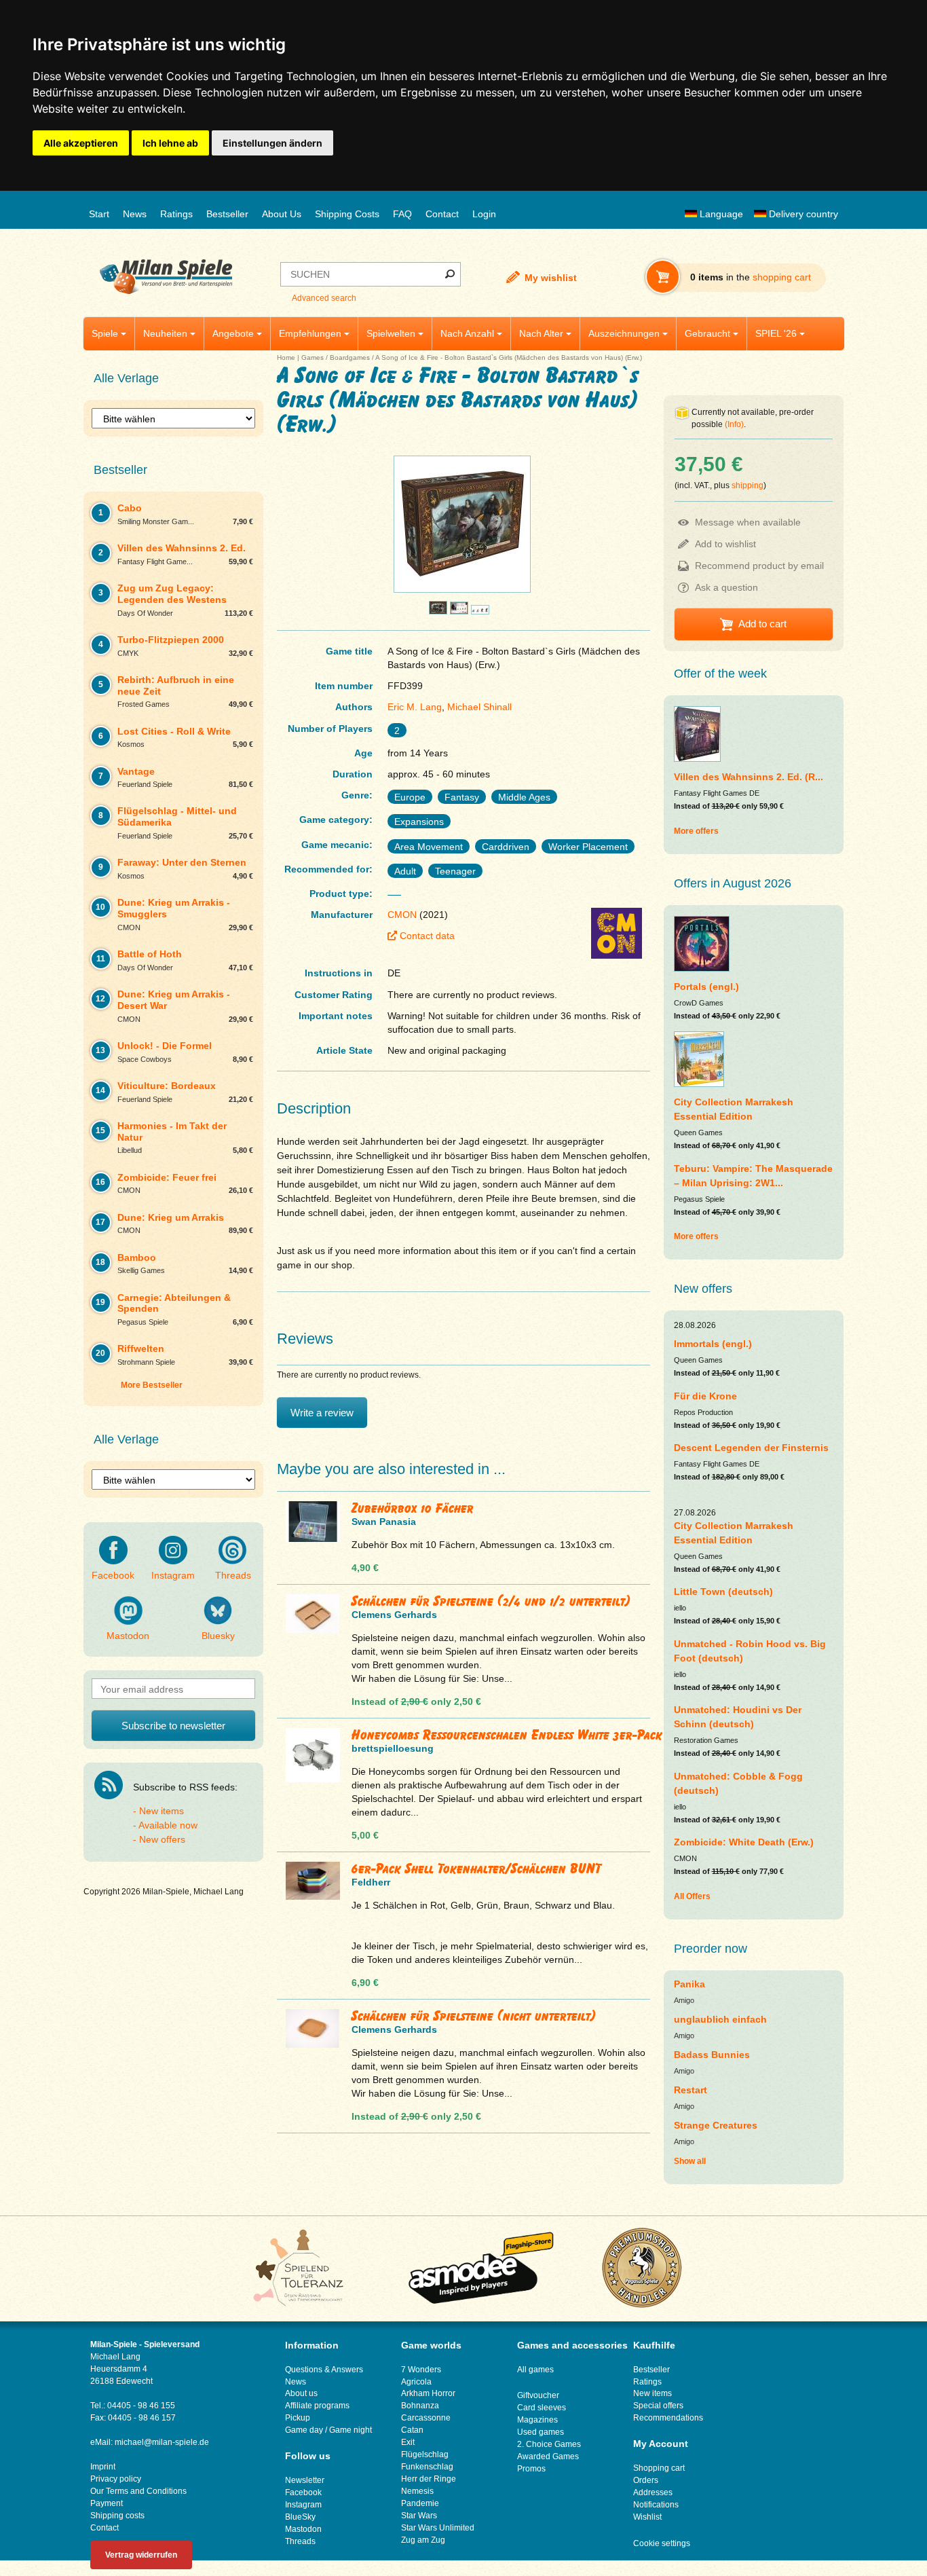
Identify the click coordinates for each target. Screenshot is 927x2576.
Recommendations (668, 2418)
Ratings (176, 214)
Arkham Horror (428, 2393)
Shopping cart (659, 2468)
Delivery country (802, 214)
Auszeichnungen (624, 333)
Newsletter (305, 2480)
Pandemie (420, 2503)
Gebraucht (707, 333)
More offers (696, 831)
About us (301, 2393)
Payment (107, 2503)
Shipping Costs (347, 214)
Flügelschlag (425, 2454)
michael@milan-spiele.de (162, 2442)
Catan (412, 2430)
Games (313, 357)
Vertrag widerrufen (141, 2555)
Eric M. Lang (415, 707)
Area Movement (429, 847)
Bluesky (218, 1636)
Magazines (537, 2420)
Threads (233, 1575)
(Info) (734, 424)
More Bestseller (152, 1385)
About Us (282, 214)
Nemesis (417, 2491)
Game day (304, 2430)
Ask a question (726, 587)
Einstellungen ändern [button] (272, 143)
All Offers (692, 1896)
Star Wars (419, 2516)
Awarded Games (548, 2457)
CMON (402, 915)
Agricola (416, 2382)
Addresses (653, 2492)
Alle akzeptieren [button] (81, 143)
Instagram (173, 1575)
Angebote (233, 333)
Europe (410, 797)
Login (484, 214)
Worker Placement (588, 847)
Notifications (656, 2505)
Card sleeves (542, 2408)
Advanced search (324, 298)
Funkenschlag (427, 2467)
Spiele (105, 333)
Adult (405, 871)
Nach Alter (541, 333)
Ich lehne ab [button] (170, 143)
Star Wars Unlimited (438, 2528)
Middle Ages (524, 797)
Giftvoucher (538, 2395)
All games (535, 2370)
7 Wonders (421, 2370)
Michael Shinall (479, 707)
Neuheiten (165, 333)
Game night (351, 2430)
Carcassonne (426, 2418)
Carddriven (506, 847)
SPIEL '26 (776, 333)
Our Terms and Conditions (138, 2491)
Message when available (748, 522)
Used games (541, 2432)
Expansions (419, 822)
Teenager (455, 871)
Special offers (658, 2406)
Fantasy (462, 797)
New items (162, 1811)
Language (720, 214)
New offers (162, 1839)
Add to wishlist (725, 544)
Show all (690, 2161)
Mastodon (128, 1636)
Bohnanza (420, 2406)
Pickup (298, 2418)
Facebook (113, 1575)
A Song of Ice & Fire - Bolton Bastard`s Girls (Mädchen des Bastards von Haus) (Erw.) (509, 357)
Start (99, 214)
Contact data (427, 936)
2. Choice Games (549, 2444)
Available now (168, 1825)
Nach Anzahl (467, 333)
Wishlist (647, 2517)
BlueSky (300, 2517)
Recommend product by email (759, 566)
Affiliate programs (317, 2406)
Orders (646, 2480)
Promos (531, 2469)
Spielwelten (391, 333)
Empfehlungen (310, 333)
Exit (408, 2442)
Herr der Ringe (429, 2479)
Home (286, 357)
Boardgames (350, 357)
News (135, 214)
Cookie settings (662, 2543)
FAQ (402, 214)
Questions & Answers (324, 2370)
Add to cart (762, 624)
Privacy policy (116, 2479)
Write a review (322, 1413)
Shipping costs (117, 2516)
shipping (748, 485)
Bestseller (227, 214)
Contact (442, 214)
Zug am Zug (423, 2540)
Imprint (103, 2467)
